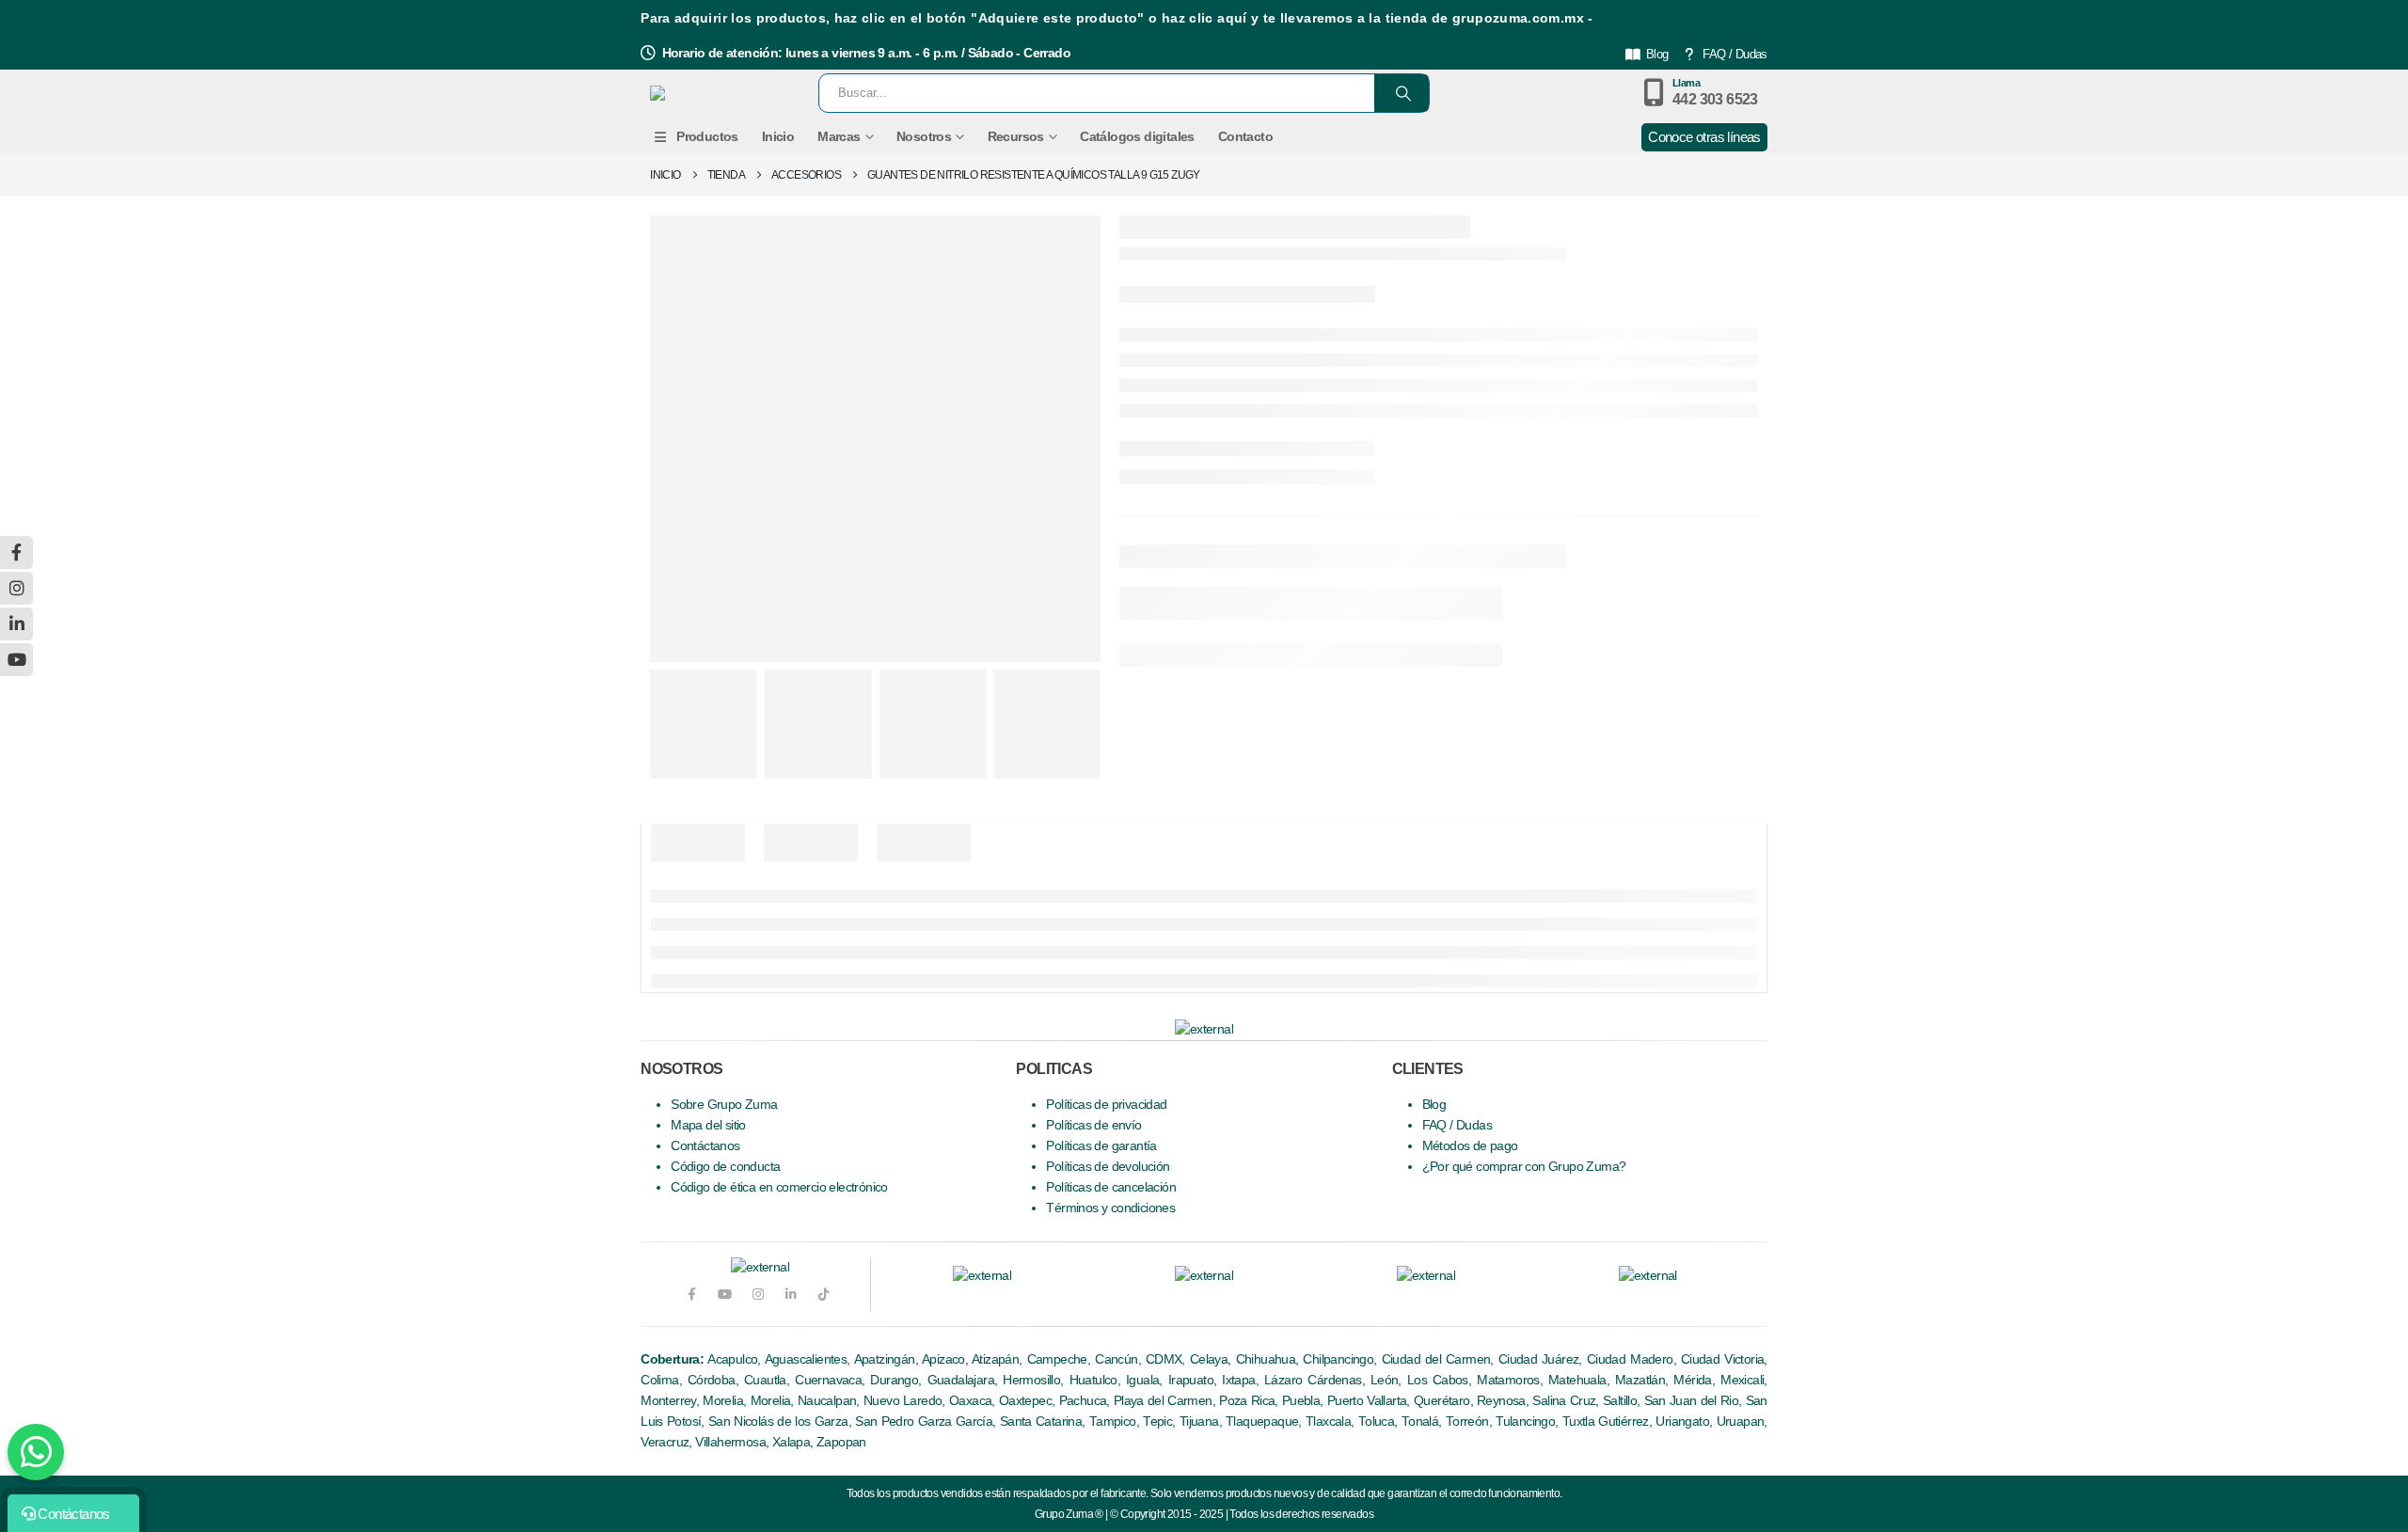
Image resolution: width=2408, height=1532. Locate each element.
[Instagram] (758, 1295)
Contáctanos (705, 1146)
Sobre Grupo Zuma (724, 1105)
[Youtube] (724, 1295)
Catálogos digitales (1137, 136)
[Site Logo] (718, 93)
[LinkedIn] (791, 1295)
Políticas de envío (1093, 1125)
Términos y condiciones (1110, 1208)
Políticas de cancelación (1111, 1187)
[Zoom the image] (982, 1276)
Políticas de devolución (1108, 1167)
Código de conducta (725, 1167)
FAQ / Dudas (1735, 54)
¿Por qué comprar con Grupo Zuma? (1524, 1167)
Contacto (1245, 136)
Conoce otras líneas (1704, 137)
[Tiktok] (824, 1295)
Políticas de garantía (1101, 1146)
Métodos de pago (1470, 1146)
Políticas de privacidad (1106, 1105)
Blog (1657, 54)
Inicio (778, 136)
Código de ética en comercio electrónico (779, 1187)
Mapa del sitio (708, 1125)
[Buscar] (1402, 93)
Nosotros (924, 136)
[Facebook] (691, 1295)
